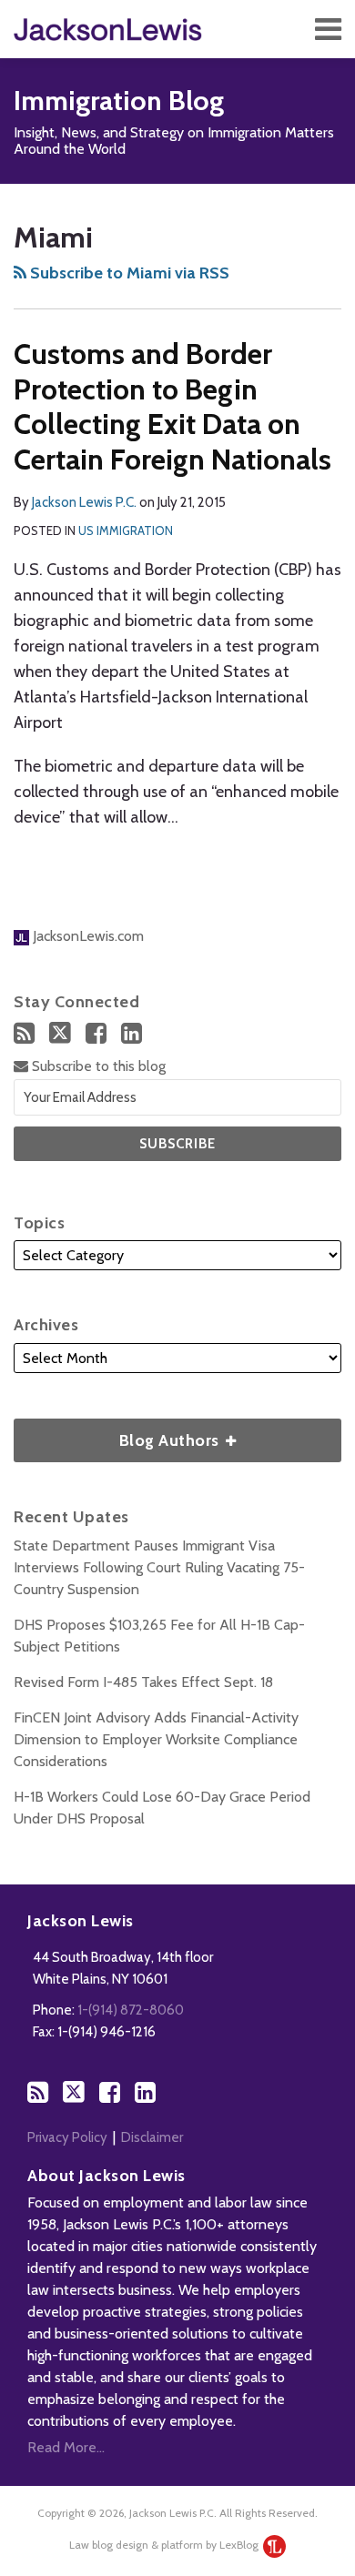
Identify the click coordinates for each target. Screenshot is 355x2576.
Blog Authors (118, 1434)
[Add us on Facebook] (96, 1033)
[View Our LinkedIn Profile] (132, 1033)
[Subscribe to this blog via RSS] (24, 1033)
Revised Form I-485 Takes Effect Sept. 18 (143, 1682)
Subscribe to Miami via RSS (128, 273)
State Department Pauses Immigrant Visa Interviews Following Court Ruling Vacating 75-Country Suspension (159, 1567)
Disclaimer (152, 2137)
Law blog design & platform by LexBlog (165, 2545)
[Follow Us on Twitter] (60, 1033)
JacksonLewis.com (86, 936)
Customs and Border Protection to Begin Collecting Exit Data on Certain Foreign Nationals (172, 406)
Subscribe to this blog (97, 1066)
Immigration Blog (119, 101)
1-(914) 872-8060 (131, 2010)
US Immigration (126, 530)
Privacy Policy (67, 2137)
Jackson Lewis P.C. (84, 502)
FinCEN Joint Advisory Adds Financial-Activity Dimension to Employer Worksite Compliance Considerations (156, 1739)
